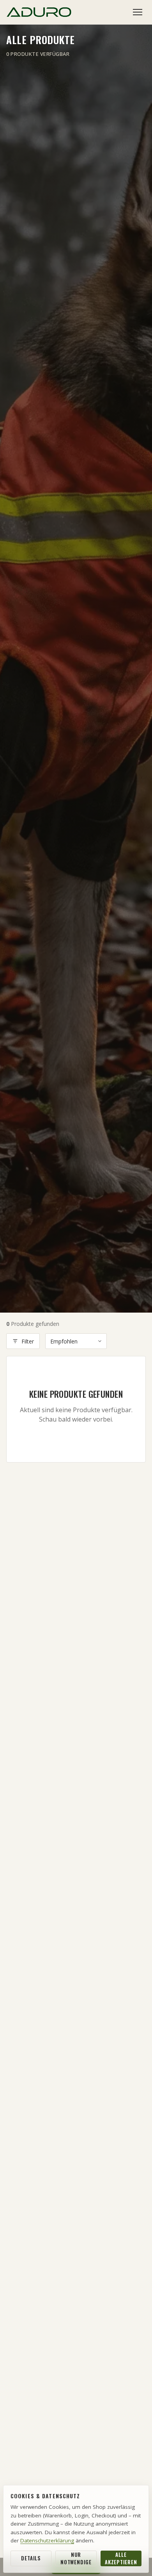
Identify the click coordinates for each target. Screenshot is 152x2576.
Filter (28, 1341)
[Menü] (138, 12)
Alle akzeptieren (121, 2558)
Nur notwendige (76, 2558)
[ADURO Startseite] (39, 12)
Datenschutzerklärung (47, 2540)
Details (31, 2558)
